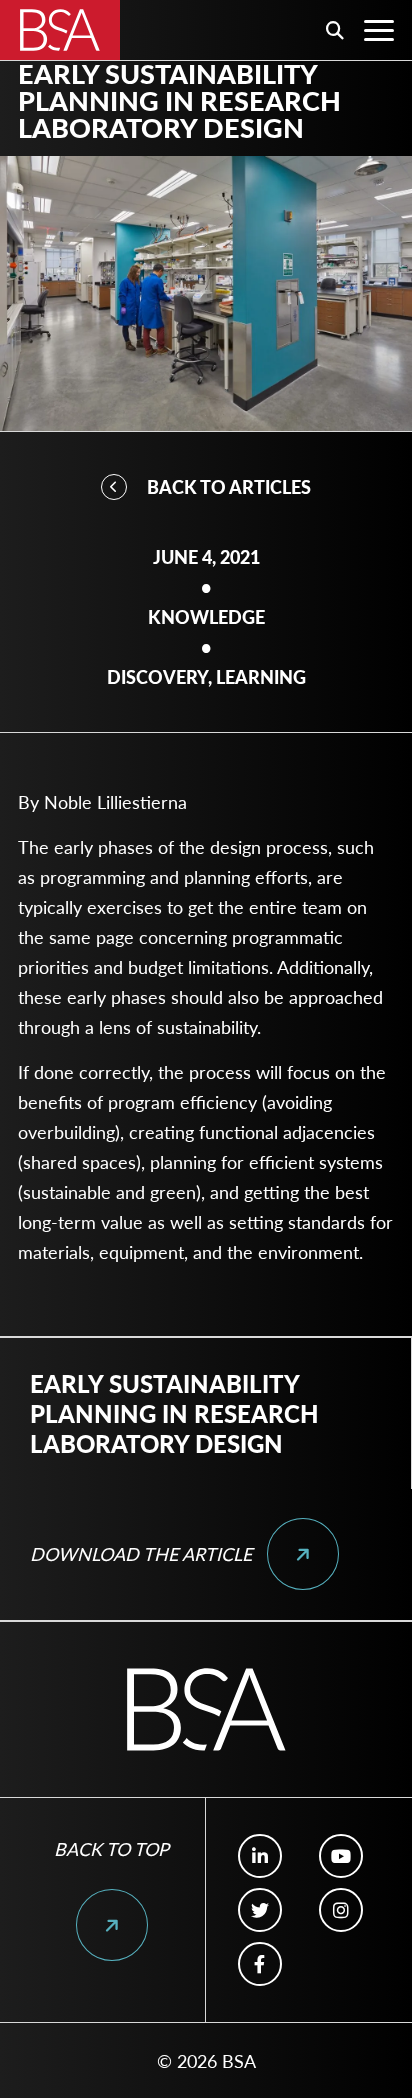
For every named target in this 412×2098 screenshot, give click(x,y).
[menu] (379, 30)
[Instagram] (340, 1910)
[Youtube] (340, 1856)
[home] (60, 30)
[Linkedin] (259, 1856)
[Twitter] (259, 1910)
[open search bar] (335, 30)
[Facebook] (259, 1964)
